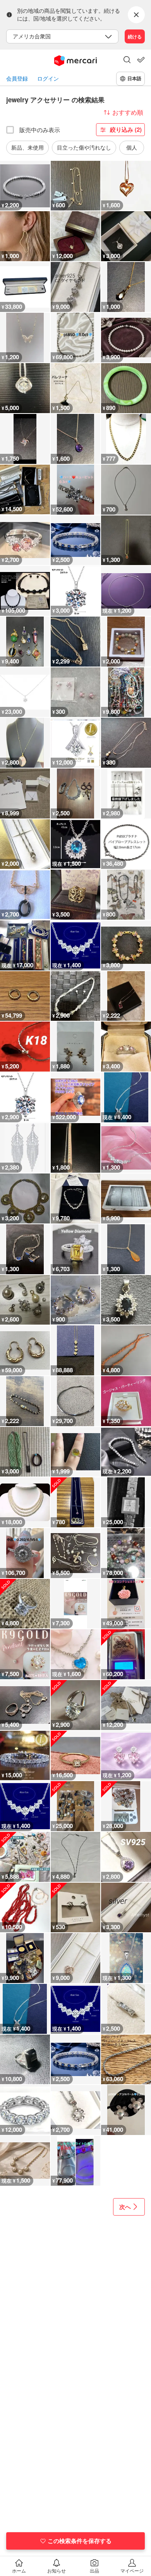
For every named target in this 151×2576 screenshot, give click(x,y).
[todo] (141, 60)
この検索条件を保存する (80, 2541)
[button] (127, 60)
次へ (125, 2207)
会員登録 (17, 78)
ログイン (48, 78)
